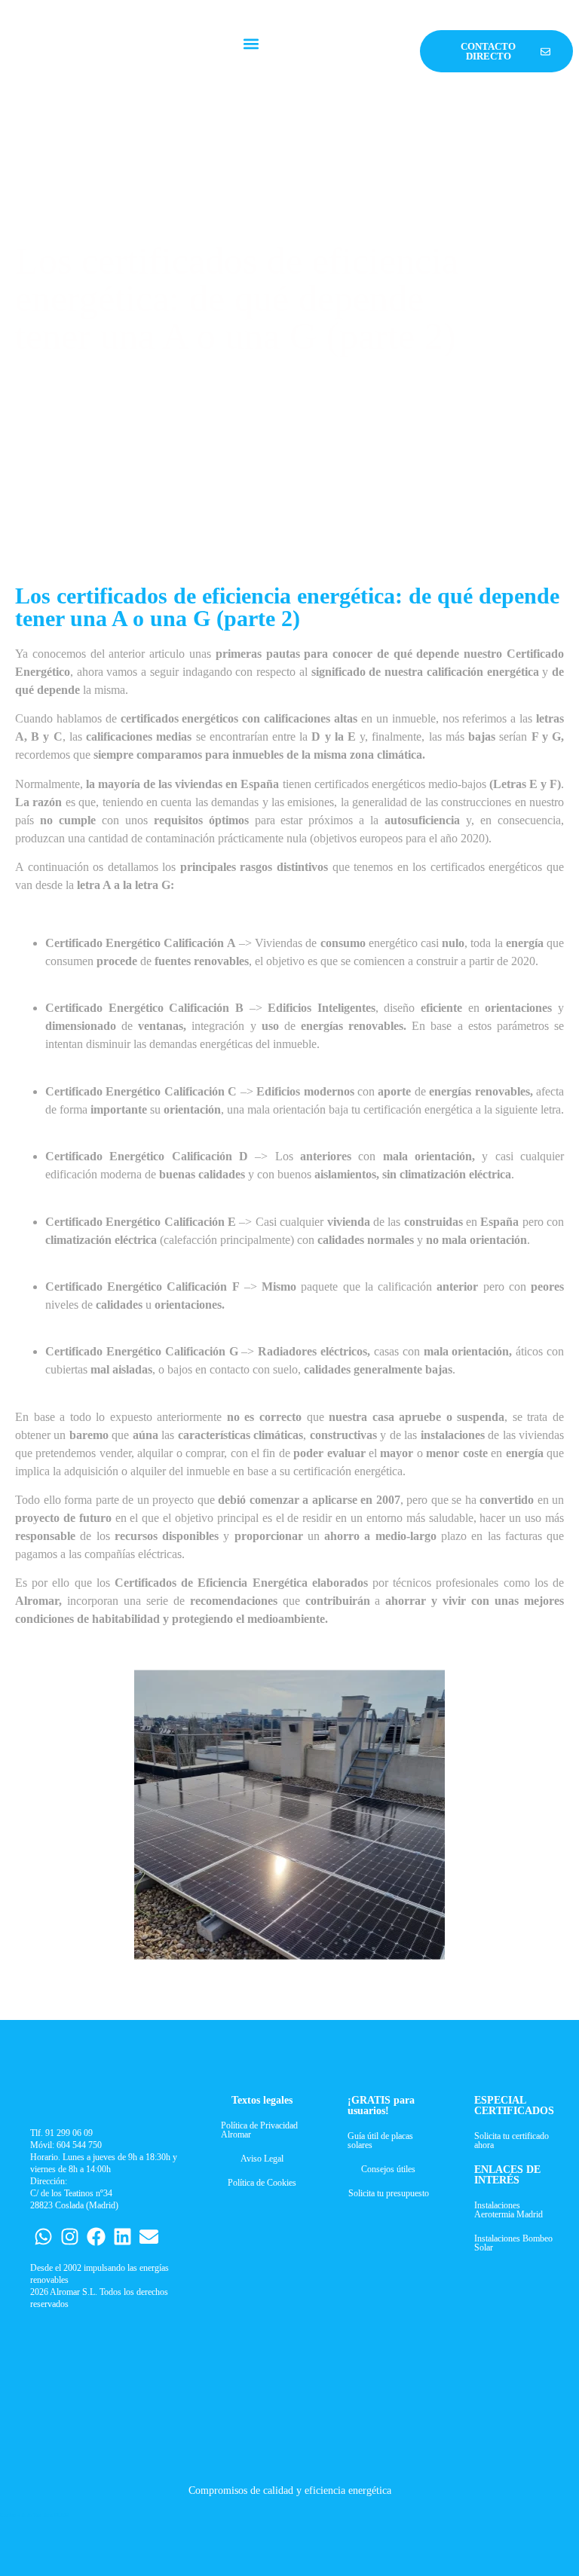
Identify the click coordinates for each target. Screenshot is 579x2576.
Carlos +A (13, 2515)
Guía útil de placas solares (380, 2141)
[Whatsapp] (43, 2237)
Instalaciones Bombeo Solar (513, 2243)
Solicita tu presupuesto (389, 2193)
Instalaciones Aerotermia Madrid (509, 2210)
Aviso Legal (262, 2159)
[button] (251, 44)
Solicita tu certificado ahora (512, 2141)
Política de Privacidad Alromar (259, 2130)
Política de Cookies (262, 2183)
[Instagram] (70, 2237)
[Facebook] (96, 2237)
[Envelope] (149, 2237)
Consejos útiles (388, 2169)
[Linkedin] (123, 2237)
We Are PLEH (51, 2515)
